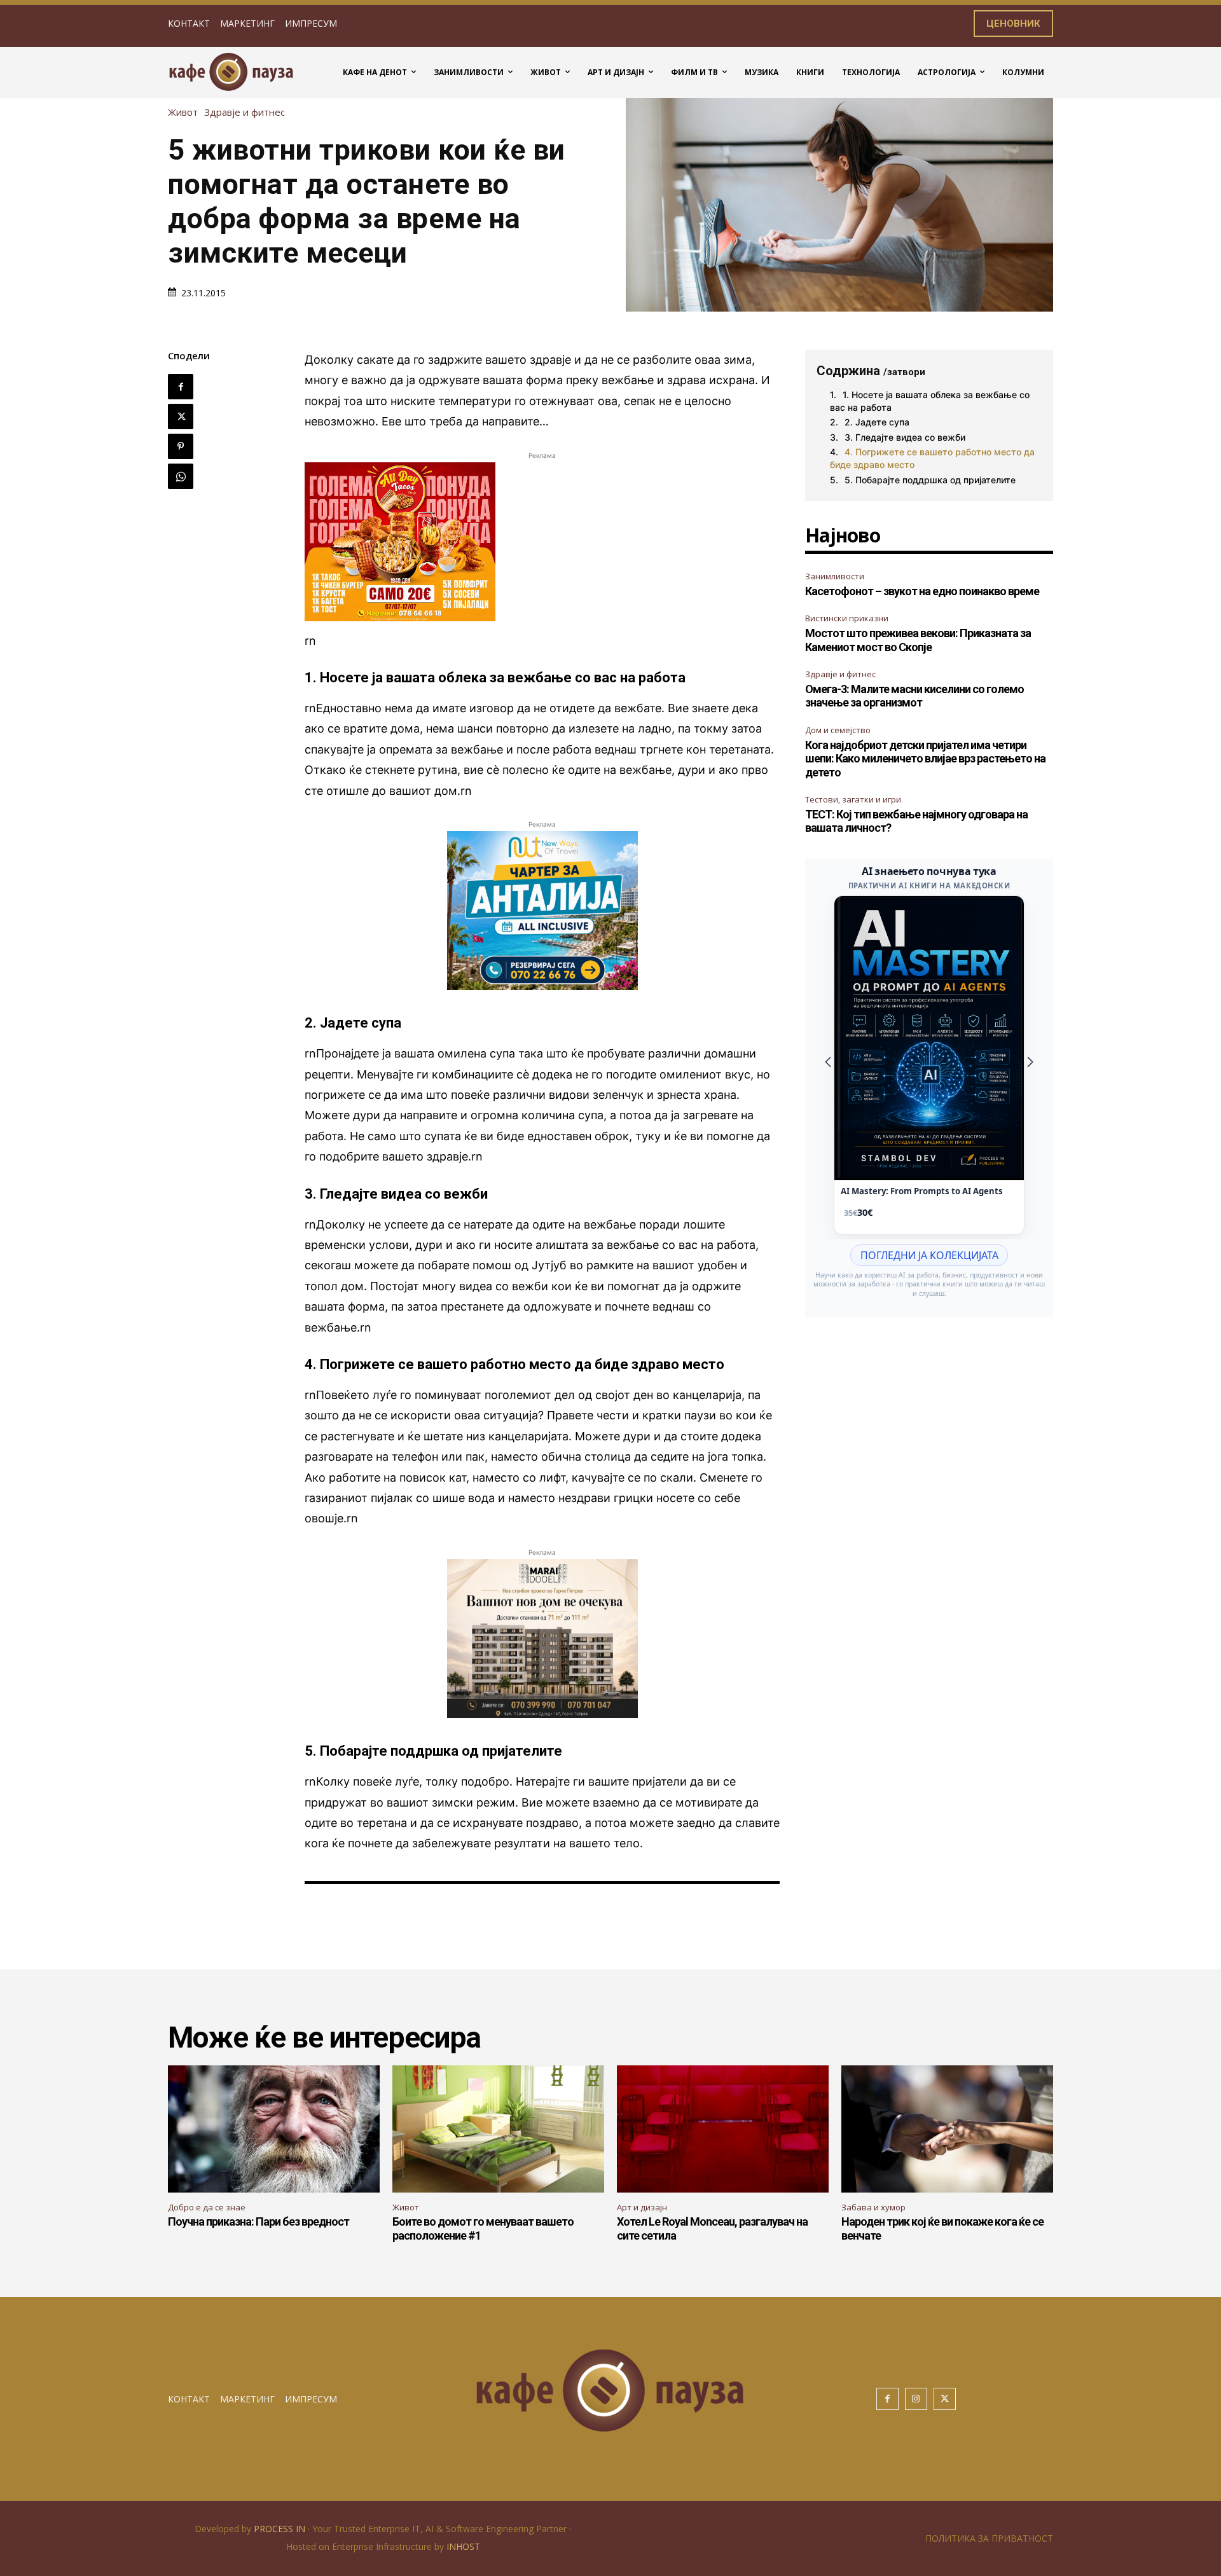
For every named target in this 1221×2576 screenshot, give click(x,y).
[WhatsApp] (181, 476)
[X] (181, 417)
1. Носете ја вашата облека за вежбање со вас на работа (930, 401)
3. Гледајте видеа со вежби (905, 437)
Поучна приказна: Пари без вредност (259, 2221)
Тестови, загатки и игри (853, 799)
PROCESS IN (281, 2529)
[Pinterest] (181, 446)
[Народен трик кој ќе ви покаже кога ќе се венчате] (947, 2129)
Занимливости (835, 576)
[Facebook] (181, 387)
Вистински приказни (847, 618)
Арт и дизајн (642, 2207)
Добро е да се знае (207, 2207)
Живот (183, 112)
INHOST (463, 2546)
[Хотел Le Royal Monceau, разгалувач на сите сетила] (723, 2129)
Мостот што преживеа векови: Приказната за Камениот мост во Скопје (918, 640)
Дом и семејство (838, 730)
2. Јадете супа (877, 422)
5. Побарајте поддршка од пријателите (930, 480)
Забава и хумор (873, 2207)
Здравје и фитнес (245, 112)
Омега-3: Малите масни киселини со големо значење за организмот (914, 696)
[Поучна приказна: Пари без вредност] (274, 2129)
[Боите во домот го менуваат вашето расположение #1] (498, 2129)
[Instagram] (916, 2399)
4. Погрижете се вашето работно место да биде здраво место (932, 458)
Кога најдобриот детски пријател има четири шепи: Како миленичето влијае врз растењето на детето (925, 759)
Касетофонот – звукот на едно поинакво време (922, 591)
